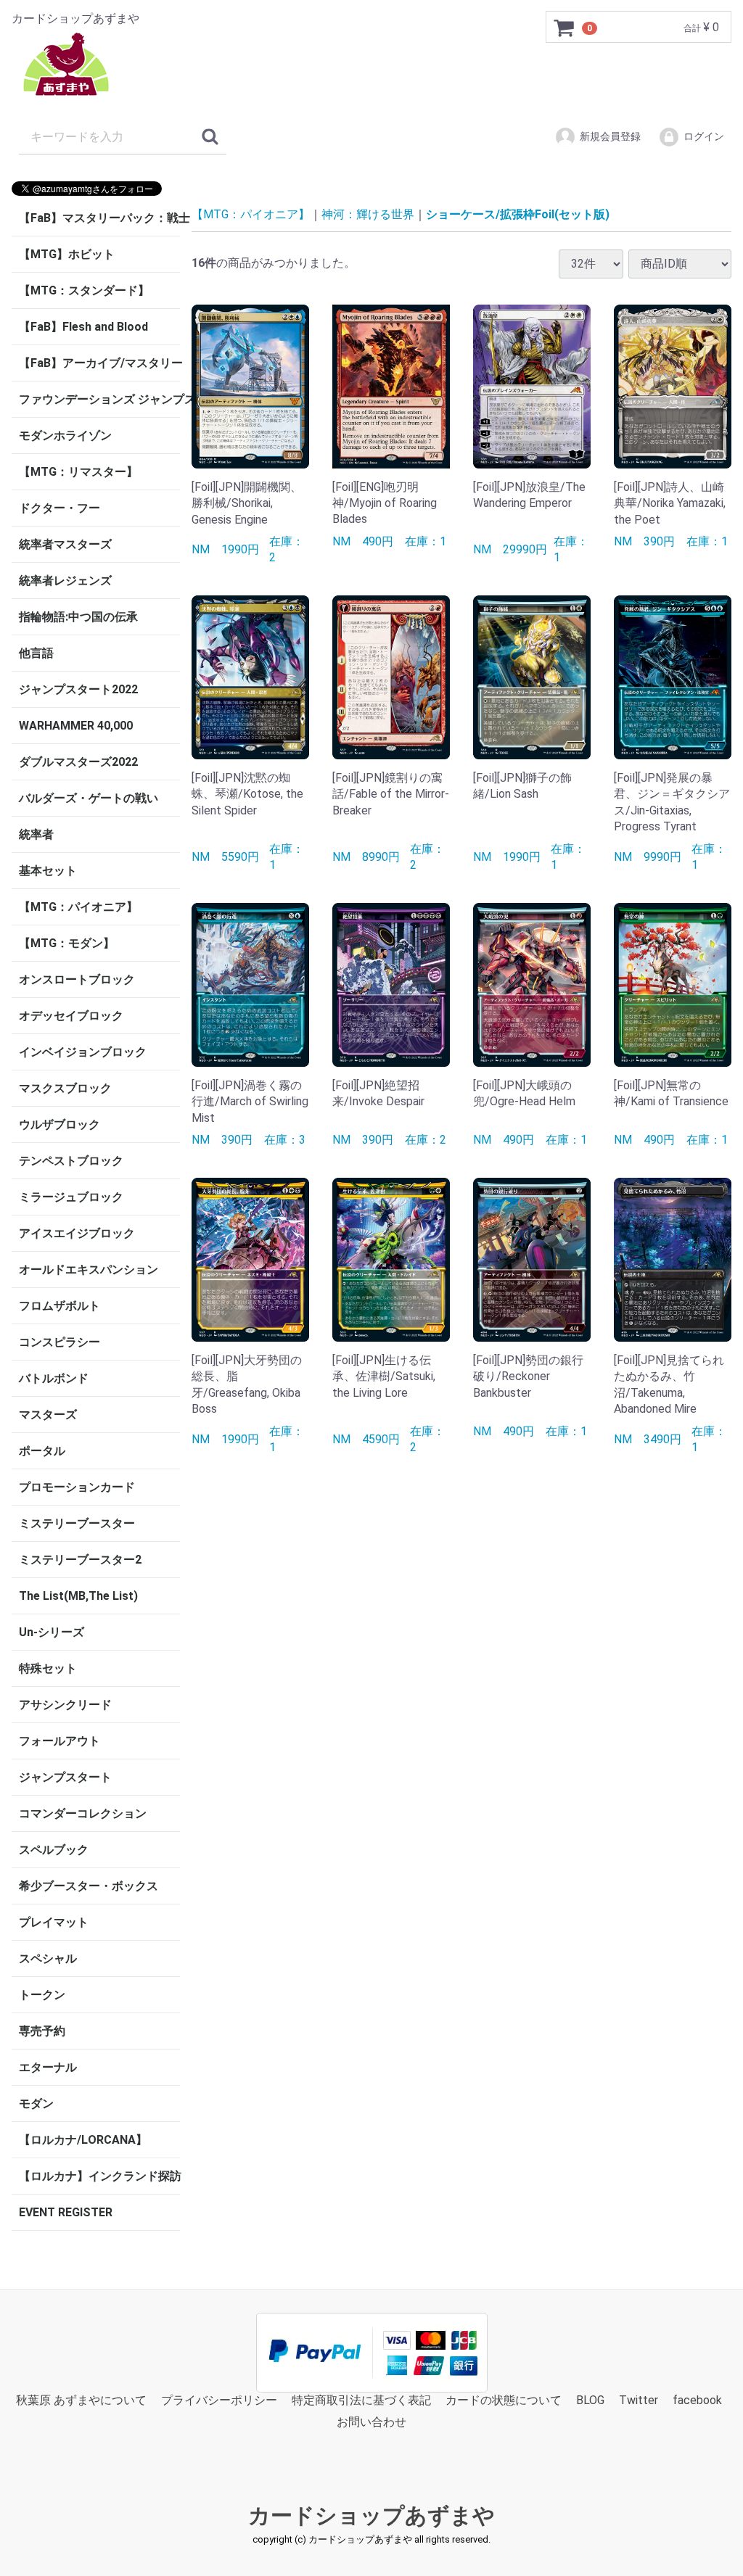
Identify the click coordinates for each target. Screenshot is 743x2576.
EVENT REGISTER (66, 2212)
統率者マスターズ (65, 544)
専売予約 (42, 2031)
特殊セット (48, 1668)
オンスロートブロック (77, 979)
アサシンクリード (65, 1705)
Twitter (639, 2400)
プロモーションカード (77, 1487)
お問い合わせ (371, 2423)
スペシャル (48, 1958)
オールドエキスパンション (89, 1270)
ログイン (704, 136)
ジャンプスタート (65, 1777)
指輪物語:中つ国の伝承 (78, 617)
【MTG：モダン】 (67, 943)
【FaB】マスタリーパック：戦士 (99, 218)
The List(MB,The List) (78, 1596)
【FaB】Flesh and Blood (83, 327)
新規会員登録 (610, 136)
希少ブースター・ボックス (89, 1886)
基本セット (48, 871)
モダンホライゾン (65, 435)
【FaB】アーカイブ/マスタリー (99, 363)
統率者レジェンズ (65, 581)
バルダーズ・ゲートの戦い (89, 798)
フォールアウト (59, 1741)
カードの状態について (504, 2400)
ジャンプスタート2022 (78, 689)
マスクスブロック (65, 1088)
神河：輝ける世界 (368, 214)
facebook (697, 2400)
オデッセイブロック (71, 1016)
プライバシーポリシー (219, 2400)
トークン (42, 1995)
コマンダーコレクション (83, 1813)
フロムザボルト (59, 1306)
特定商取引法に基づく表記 (361, 2400)
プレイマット (54, 1922)
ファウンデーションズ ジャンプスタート (99, 399)
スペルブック (54, 1850)
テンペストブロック (71, 1161)
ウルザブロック (59, 1124)
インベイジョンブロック (83, 1052)
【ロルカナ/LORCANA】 (83, 2140)
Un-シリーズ (52, 1632)
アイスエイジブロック (77, 1233)
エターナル (48, 2067)
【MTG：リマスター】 (78, 472)
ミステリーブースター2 (80, 1560)
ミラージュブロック (71, 1197)
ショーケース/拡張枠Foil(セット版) (518, 214)
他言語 (36, 653)
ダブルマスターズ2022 (78, 762)
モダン (36, 2104)
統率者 (36, 834)
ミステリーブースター (77, 1523)
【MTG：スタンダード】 (84, 290)
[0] (565, 28)
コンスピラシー (59, 1342)
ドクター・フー (59, 508)
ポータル (42, 1451)
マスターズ (48, 1415)
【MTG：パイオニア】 (78, 907)
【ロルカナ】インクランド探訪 (99, 2176)
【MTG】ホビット (67, 254)
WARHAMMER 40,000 (76, 726)
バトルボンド (54, 1378)
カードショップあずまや (371, 2515)
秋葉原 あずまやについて (81, 2400)
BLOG (590, 2400)
